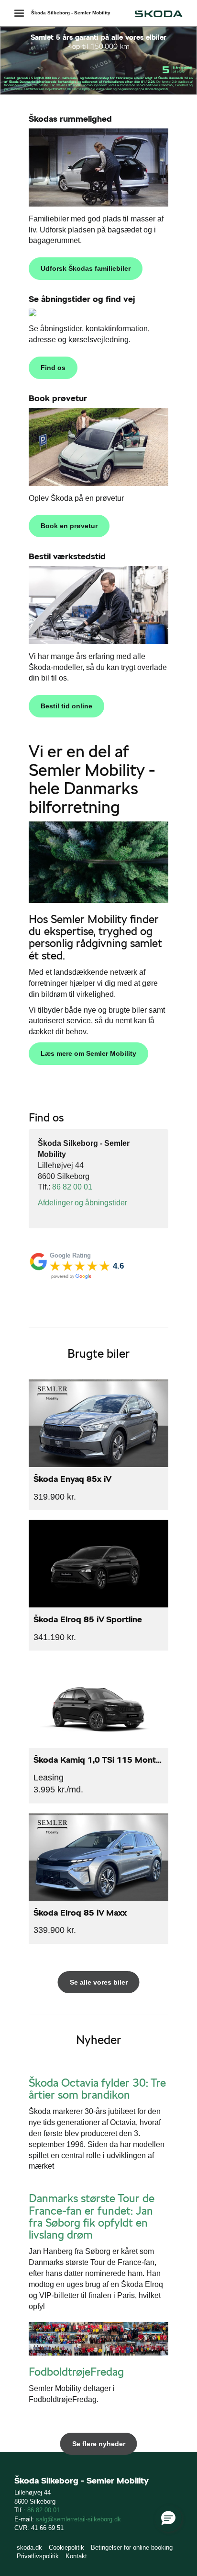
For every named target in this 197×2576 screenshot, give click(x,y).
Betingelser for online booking (132, 2547)
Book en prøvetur (69, 526)
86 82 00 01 (72, 1187)
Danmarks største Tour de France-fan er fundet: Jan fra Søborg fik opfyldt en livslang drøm (92, 2217)
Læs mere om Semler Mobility (88, 1053)
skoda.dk (29, 2547)
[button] (168, 2518)
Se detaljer (98, 1445)
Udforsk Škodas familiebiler (86, 268)
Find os (53, 368)
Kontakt (76, 2556)
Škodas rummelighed (70, 119)
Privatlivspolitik (38, 2556)
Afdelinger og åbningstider (82, 1203)
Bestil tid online (66, 706)
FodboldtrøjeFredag (76, 2372)
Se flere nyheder (99, 2444)
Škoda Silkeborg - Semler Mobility (71, 13)
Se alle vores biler (99, 1982)
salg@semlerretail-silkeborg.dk (78, 2519)
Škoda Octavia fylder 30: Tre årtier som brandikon (97, 2089)
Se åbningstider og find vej (82, 299)
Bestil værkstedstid (67, 556)
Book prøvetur (58, 398)
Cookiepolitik (66, 2547)
